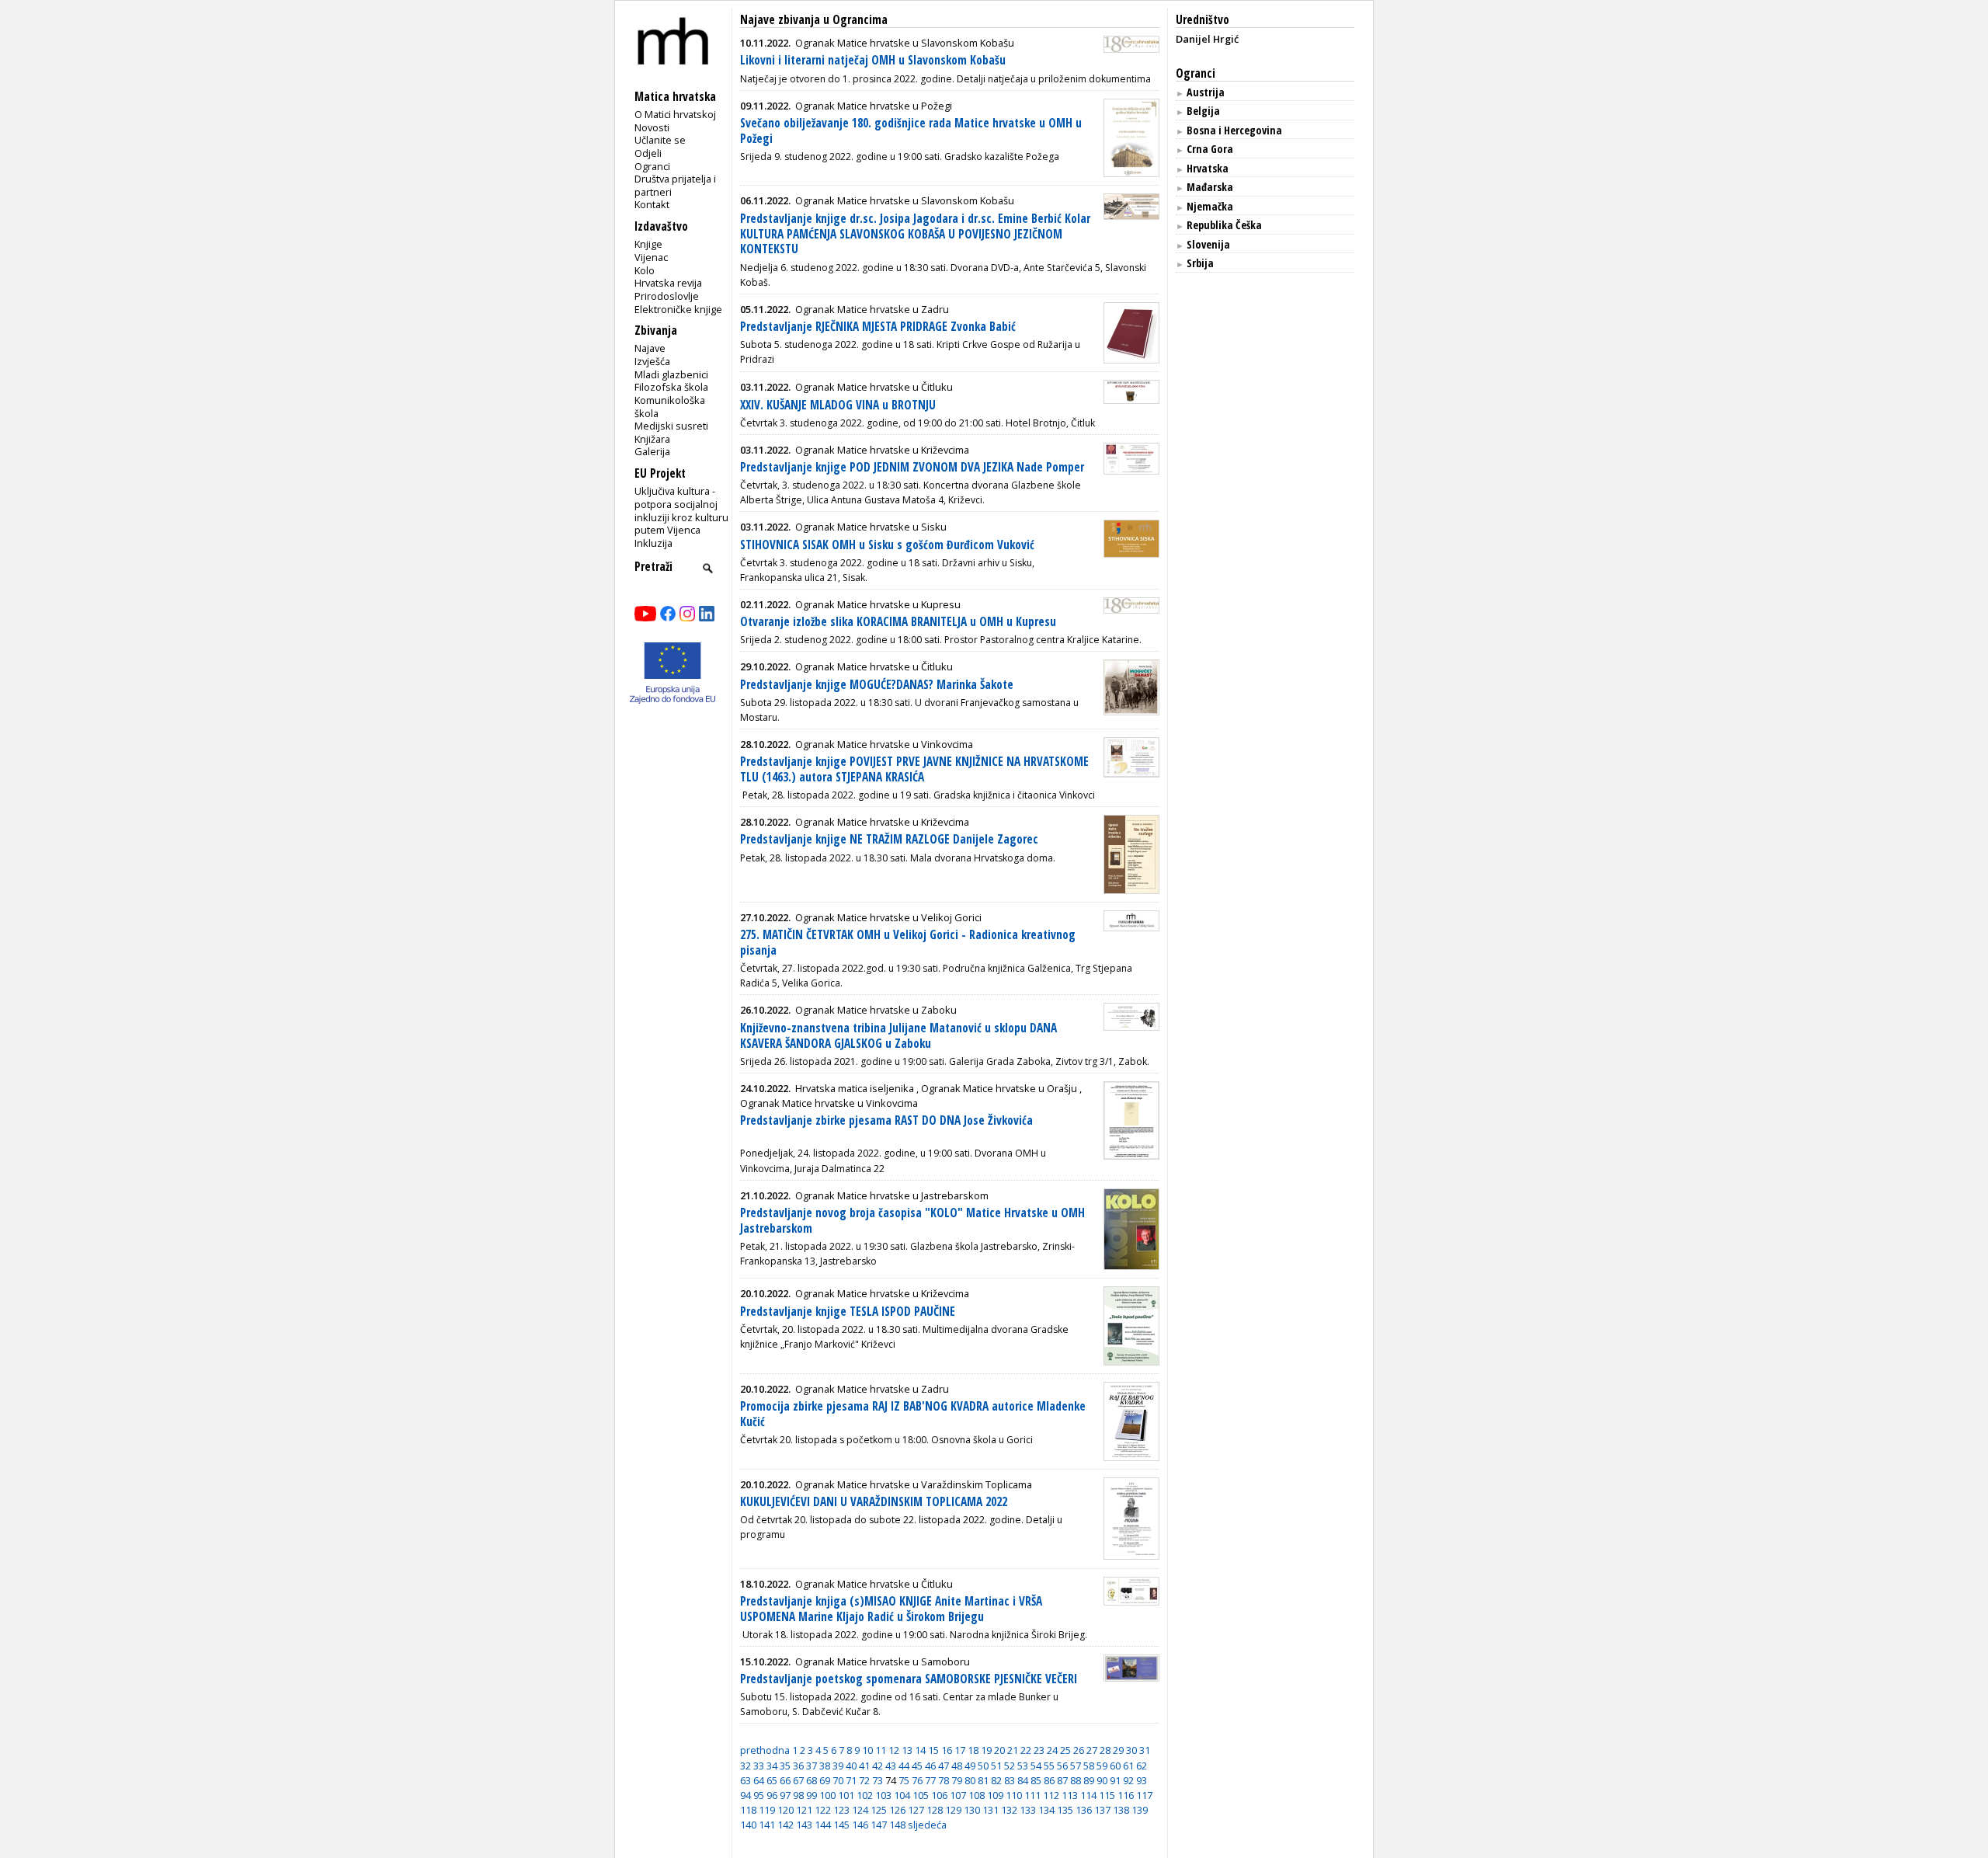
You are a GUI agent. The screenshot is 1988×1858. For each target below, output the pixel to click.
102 (865, 1795)
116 (1126, 1795)
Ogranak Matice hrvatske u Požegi (874, 106)
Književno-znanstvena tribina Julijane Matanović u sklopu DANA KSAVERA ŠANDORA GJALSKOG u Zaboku (898, 1036)
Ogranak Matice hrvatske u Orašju (999, 1088)
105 (921, 1795)
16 (947, 1750)
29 (1118, 1750)
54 (1036, 1766)
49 (970, 1766)
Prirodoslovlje (667, 296)
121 (804, 1810)
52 (1010, 1766)
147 (879, 1825)
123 (841, 1810)
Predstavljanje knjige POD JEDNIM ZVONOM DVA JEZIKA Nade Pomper (912, 467)
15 (933, 1750)
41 (864, 1766)
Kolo (645, 270)
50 (983, 1766)
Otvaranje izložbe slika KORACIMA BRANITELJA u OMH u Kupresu (898, 622)
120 (785, 1810)
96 (772, 1795)
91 (1115, 1780)
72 (864, 1780)
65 (772, 1780)
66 (785, 1780)
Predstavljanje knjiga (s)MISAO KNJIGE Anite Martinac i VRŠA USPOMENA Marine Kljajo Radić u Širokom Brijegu (891, 1609)
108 (977, 1795)
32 (745, 1766)
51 (996, 1766)
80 (970, 1780)
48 (957, 1766)
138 (1121, 1810)
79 (957, 1780)
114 (1088, 1795)
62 (1142, 1766)
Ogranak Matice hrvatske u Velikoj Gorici (888, 917)
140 (748, 1825)
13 (907, 1750)
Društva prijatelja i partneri (675, 185)
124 (860, 1810)
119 (767, 1810)
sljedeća (927, 1825)
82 (996, 1780)
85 (1036, 1780)
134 (1046, 1810)
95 (759, 1795)
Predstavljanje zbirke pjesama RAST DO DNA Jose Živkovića (886, 1120)
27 (1092, 1750)
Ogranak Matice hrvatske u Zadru (872, 309)
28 (1105, 1750)
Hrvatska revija (668, 283)
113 (1070, 1795)
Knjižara (652, 439)
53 (1023, 1766)
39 (838, 1766)
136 (1084, 1810)
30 (1131, 1750)
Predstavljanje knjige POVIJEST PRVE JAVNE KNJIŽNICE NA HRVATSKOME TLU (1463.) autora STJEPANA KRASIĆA (914, 769)
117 (1144, 1795)
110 (1014, 1795)
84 (1023, 1780)
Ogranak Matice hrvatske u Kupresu (878, 604)
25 (1065, 1750)
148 (897, 1825)
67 (798, 1780)
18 (973, 1750)
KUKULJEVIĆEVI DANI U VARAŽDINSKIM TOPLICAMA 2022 (874, 1502)
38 (825, 1766)
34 (772, 1766)
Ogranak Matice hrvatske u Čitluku (874, 387)
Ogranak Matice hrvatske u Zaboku (876, 1010)
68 (812, 1780)
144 (823, 1825)
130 (972, 1810)
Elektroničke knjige (678, 309)
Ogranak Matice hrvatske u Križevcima (882, 450)
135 (1065, 1810)
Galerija (652, 451)
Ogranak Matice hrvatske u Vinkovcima (884, 744)
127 (916, 1810)
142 (785, 1825)
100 (827, 1795)
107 (958, 1795)
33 (759, 1766)
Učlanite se (660, 140)
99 (812, 1795)
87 (1062, 1780)
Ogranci (652, 166)
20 (999, 1750)
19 (986, 1750)
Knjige (648, 244)
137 (1102, 1810)
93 (1142, 1780)
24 (1052, 1750)
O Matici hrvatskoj (675, 114)
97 (785, 1795)
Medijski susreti (671, 426)
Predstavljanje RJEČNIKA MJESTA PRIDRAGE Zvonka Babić (878, 327)
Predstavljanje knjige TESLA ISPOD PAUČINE (848, 1312)
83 (1010, 1780)
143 (804, 1825)
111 (1032, 1795)
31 (1145, 1750)
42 (878, 1766)
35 (785, 1766)
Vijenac (651, 257)
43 (891, 1766)
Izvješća (652, 361)
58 (1089, 1766)
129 (953, 1810)
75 (904, 1780)
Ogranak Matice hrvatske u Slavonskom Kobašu (905, 43)
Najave (650, 348)
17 (960, 1750)
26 (1079, 1750)
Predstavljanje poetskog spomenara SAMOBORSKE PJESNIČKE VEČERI (909, 1679)
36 (798, 1766)
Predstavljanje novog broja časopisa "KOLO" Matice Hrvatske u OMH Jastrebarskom (912, 1221)
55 (1049, 1766)
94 (745, 1795)
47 (944, 1766)
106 (939, 1795)
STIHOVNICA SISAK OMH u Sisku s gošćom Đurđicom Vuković (887, 545)
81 (983, 1780)
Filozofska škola (671, 387)
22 (1026, 1750)
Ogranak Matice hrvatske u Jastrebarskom (892, 1195)
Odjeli (648, 153)
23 (1039, 1750)
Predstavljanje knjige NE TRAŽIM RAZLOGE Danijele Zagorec (889, 839)
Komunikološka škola (670, 407)
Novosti (652, 127)
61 (1128, 1766)
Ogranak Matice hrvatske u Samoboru (883, 1661)
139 (1140, 1810)
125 (879, 1810)
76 (917, 1780)
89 (1089, 1780)
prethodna (765, 1750)
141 (767, 1825)
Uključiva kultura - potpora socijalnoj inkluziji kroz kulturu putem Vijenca (681, 510)
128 (935, 1810)
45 (917, 1766)
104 (902, 1795)
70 (838, 1780)
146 (860, 1825)
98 (798, 1795)
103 (883, 1795)
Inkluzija (653, 543)
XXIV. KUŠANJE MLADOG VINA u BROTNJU (838, 405)
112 (1051, 1795)
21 (1013, 1750)
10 (867, 1750)
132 (1009, 1810)
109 (995, 1795)
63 (745, 1780)
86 (1049, 1780)
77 (930, 1780)
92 (1128, 1780)
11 (881, 1750)
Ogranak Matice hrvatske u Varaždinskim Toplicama (914, 1484)
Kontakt (652, 204)
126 (897, 1810)
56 (1062, 1766)
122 (823, 1810)
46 (930, 1766)
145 (841, 1825)
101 (846, 1795)
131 (991, 1810)
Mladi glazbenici (671, 374)
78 (944, 1780)
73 (878, 1780)
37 (812, 1766)
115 (1107, 1795)
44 (904, 1766)
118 (748, 1810)
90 (1102, 1780)
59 (1102, 1766)
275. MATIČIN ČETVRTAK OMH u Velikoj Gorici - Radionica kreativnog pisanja (908, 943)
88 (1076, 1780)
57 (1076, 1766)
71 (851, 1780)
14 (920, 1750)
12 (894, 1750)
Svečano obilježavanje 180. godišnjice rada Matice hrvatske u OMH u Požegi (911, 131)
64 (759, 1780)
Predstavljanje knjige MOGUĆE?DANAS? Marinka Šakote (877, 685)
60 (1115, 1766)
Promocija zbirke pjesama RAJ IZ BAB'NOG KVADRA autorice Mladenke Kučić (913, 1414)
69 (825, 1780)
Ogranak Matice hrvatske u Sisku (871, 527)
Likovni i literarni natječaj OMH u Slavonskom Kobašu (873, 60)
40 (851, 1766)
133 (1028, 1810)
